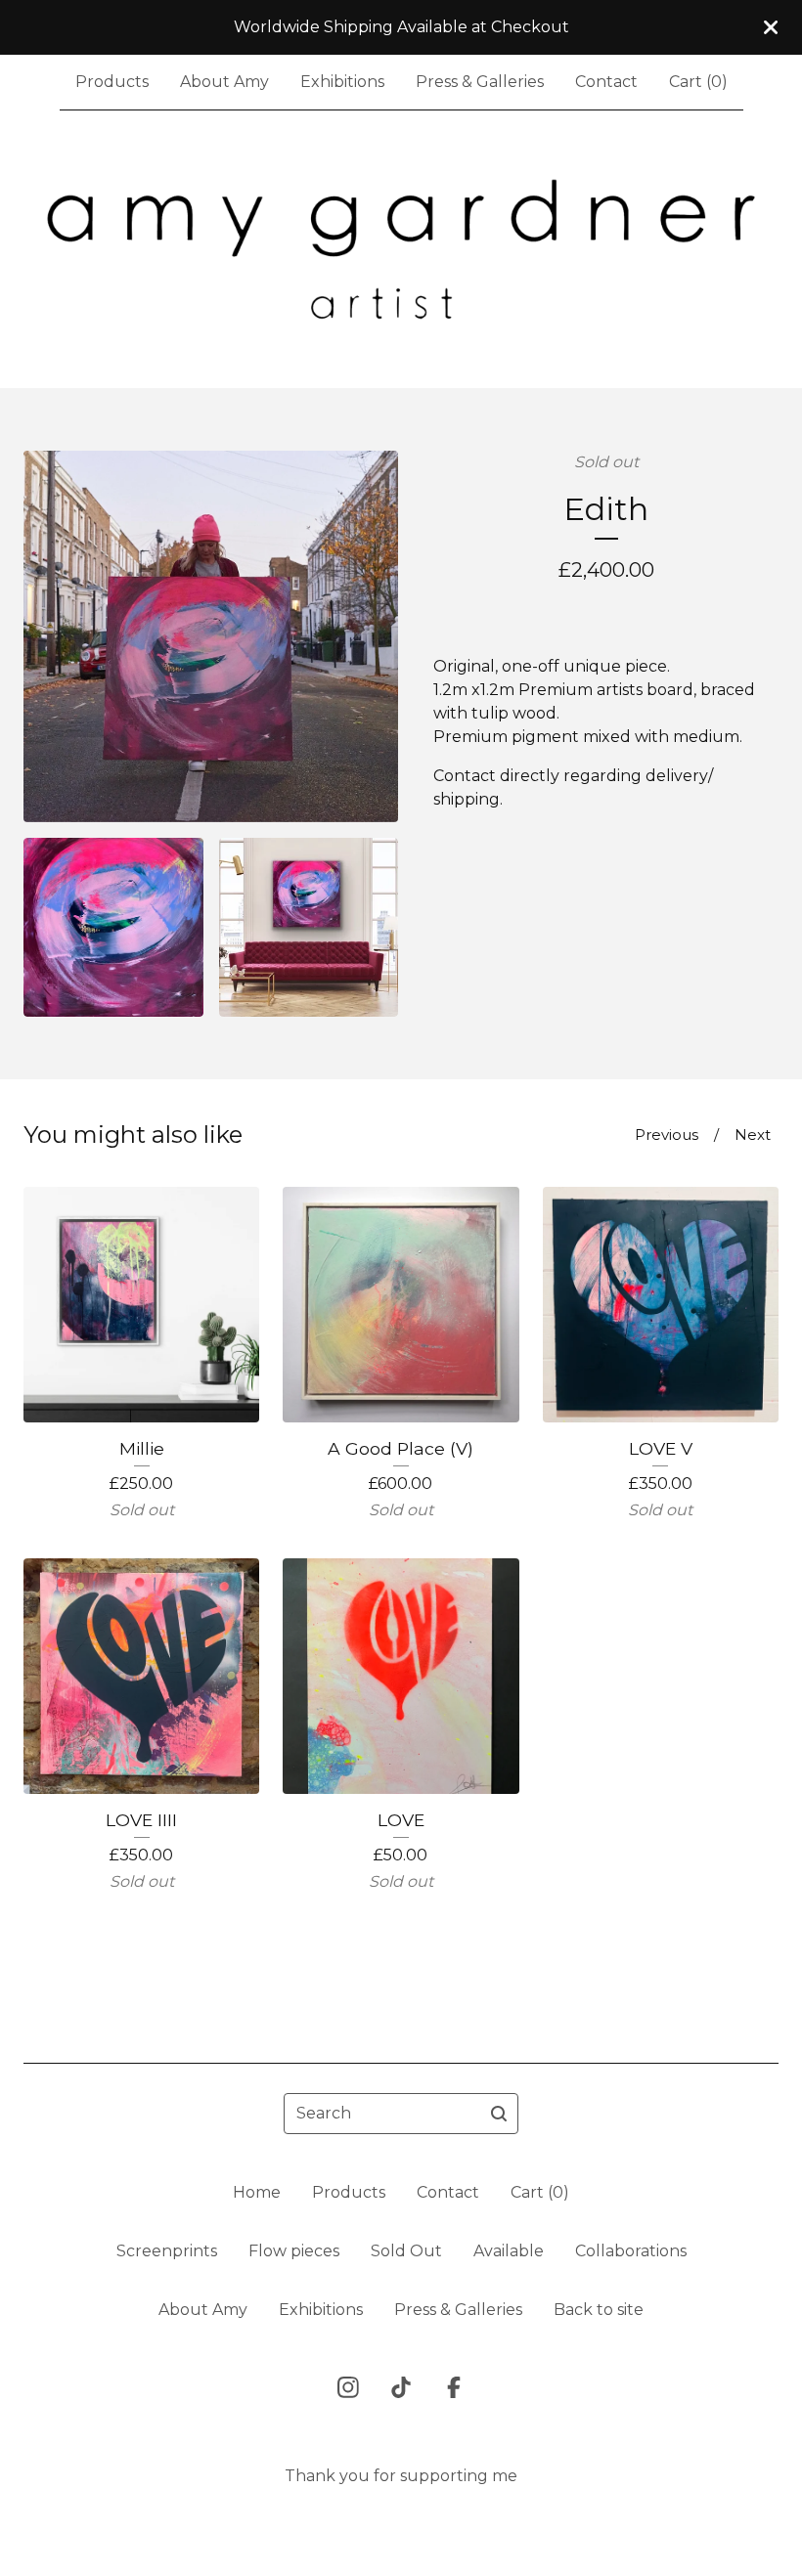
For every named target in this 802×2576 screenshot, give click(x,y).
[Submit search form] (499, 2114)
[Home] (401, 249)
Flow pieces (294, 2251)
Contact (606, 82)
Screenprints (167, 2251)
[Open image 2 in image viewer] (113, 928)
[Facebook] (454, 2387)
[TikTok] (401, 2387)
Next (753, 1135)
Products (112, 82)
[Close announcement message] (771, 27)
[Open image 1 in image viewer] (211, 636)
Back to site (599, 2310)
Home (257, 2192)
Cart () (698, 82)
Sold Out (406, 2251)
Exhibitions (342, 82)
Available (509, 2251)
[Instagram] (348, 2387)
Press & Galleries (480, 82)
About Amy (224, 82)
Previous (667, 1135)
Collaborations (631, 2251)
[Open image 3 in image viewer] (309, 928)
